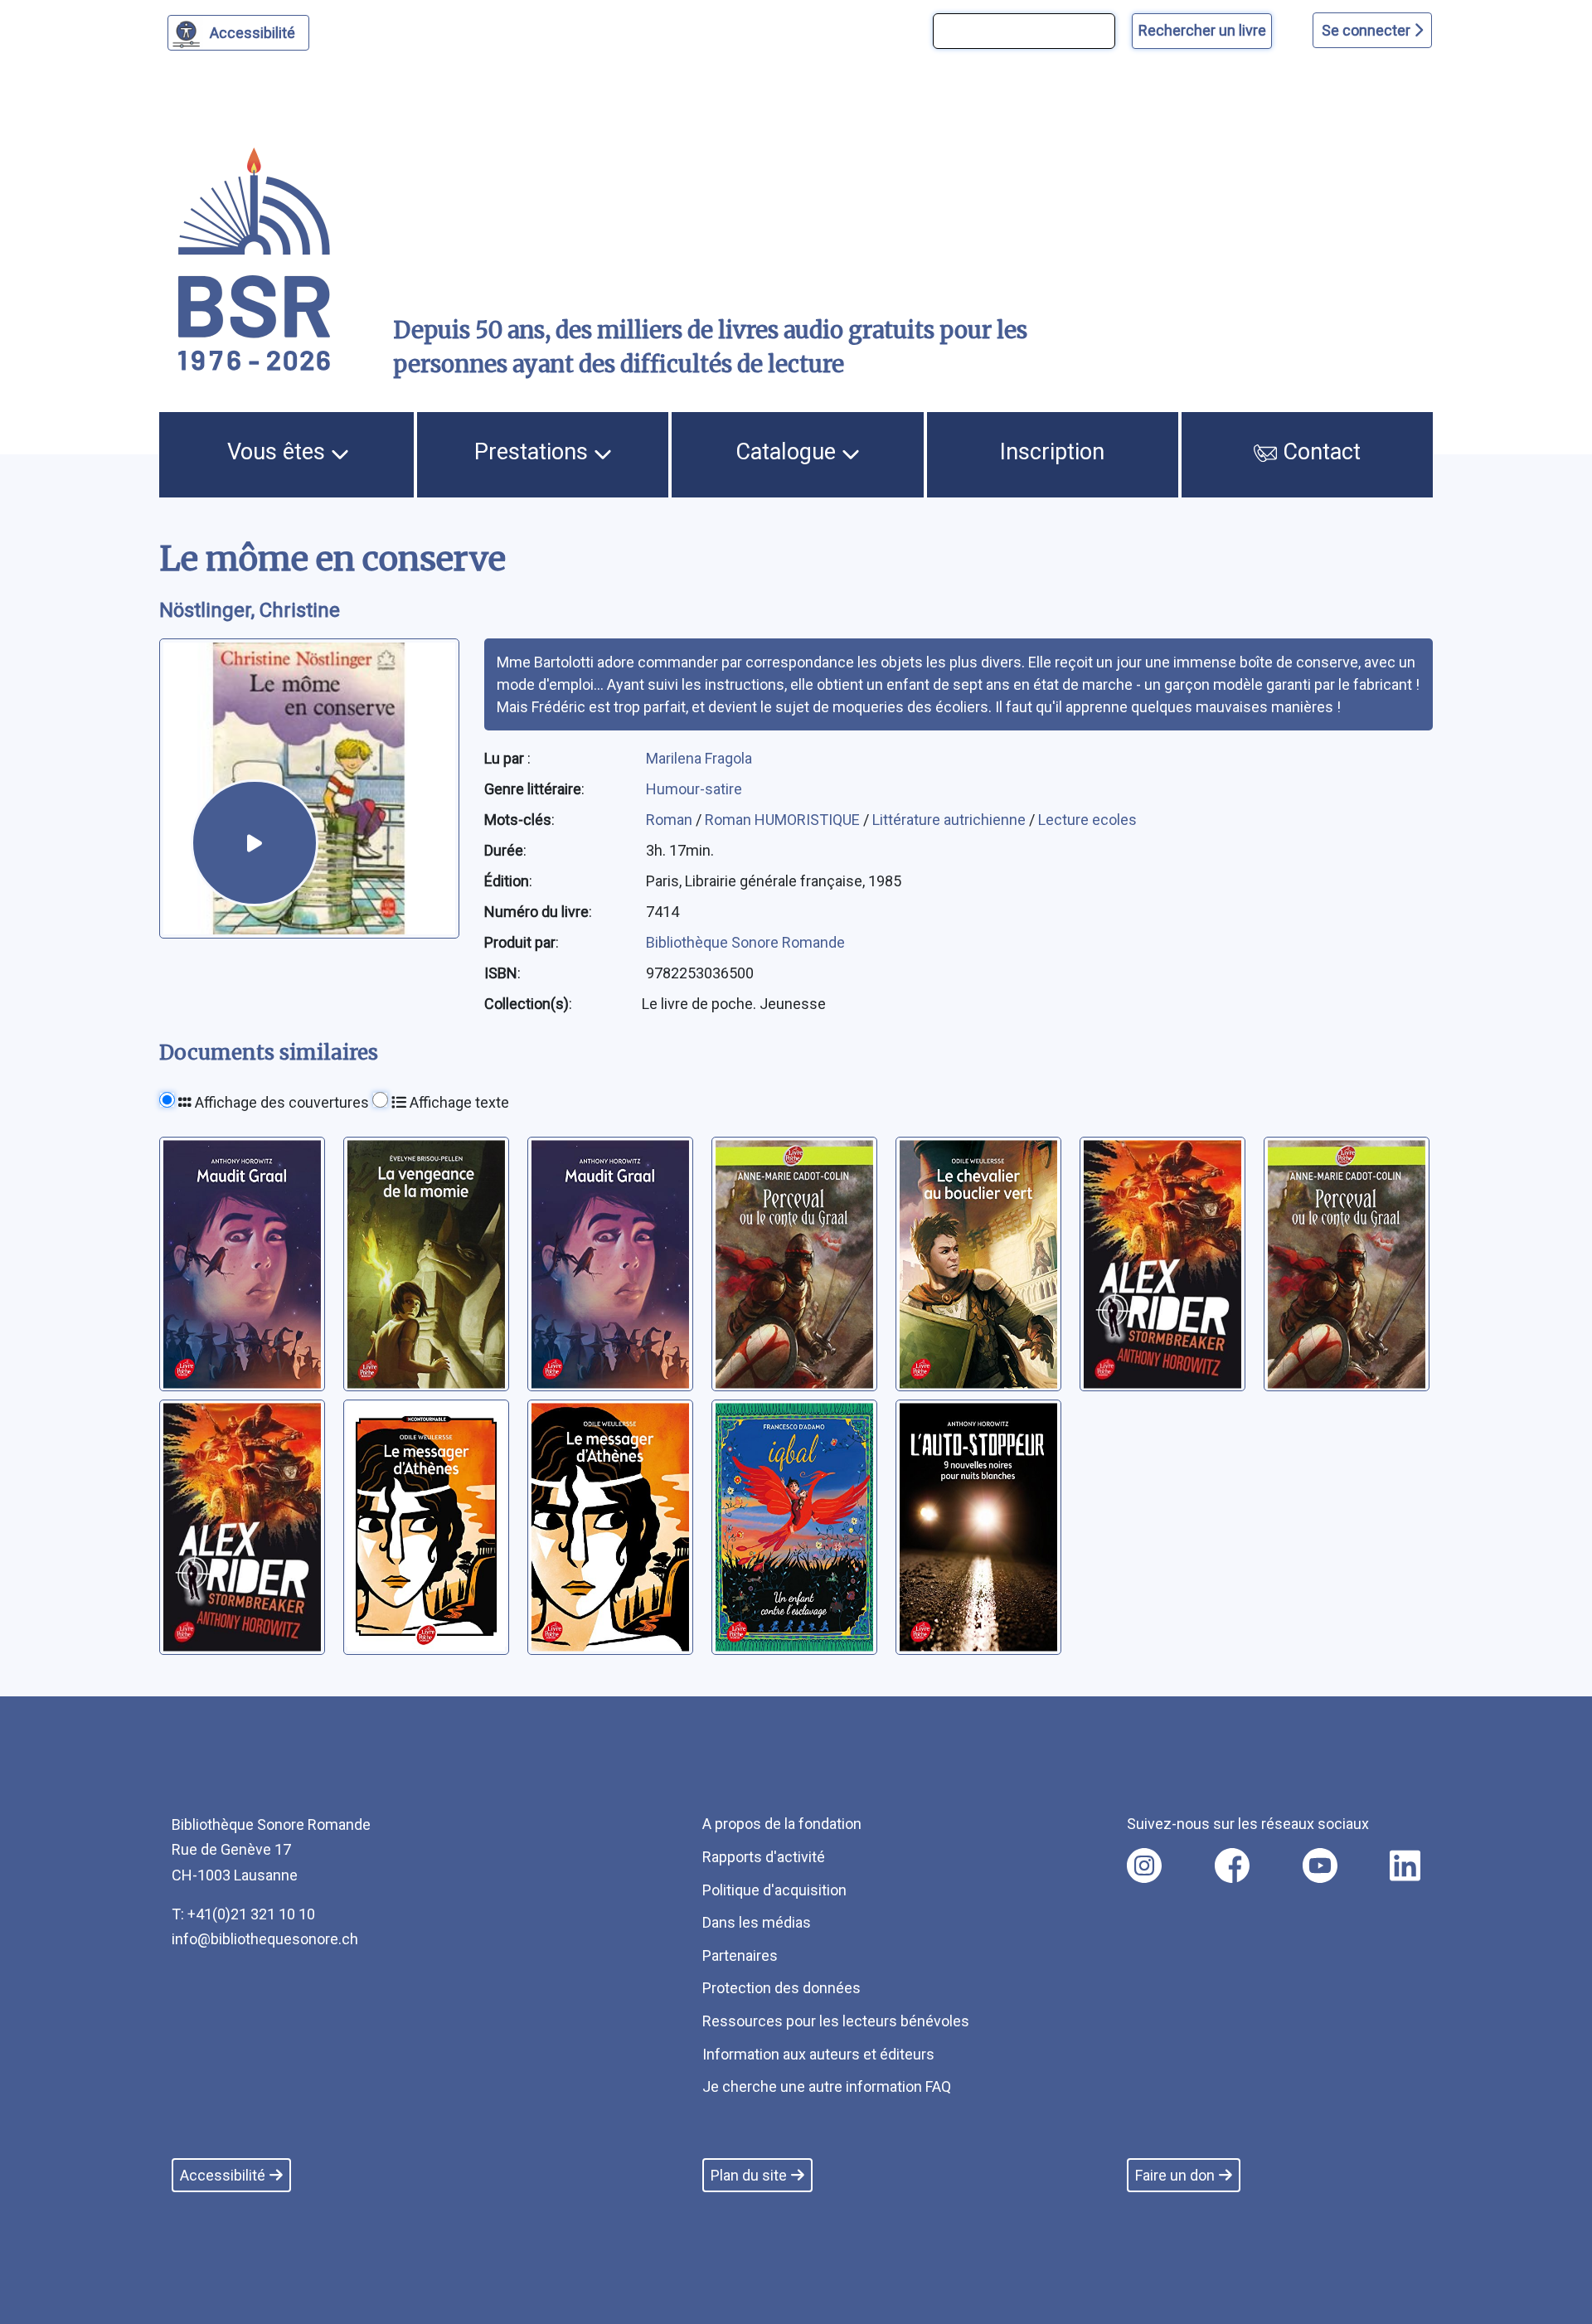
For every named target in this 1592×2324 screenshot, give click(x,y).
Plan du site (749, 2175)
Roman (671, 820)
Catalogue (789, 452)
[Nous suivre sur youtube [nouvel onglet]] (1320, 1866)
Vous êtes (279, 452)
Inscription (1052, 452)
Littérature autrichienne (951, 820)
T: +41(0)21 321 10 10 (243, 1914)
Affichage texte (458, 1102)
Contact (1319, 452)
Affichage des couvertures (280, 1102)
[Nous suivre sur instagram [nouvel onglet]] (1144, 1866)
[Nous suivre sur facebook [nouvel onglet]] (1232, 1866)
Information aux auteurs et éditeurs (818, 2054)
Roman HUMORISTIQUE (784, 820)
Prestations (534, 452)
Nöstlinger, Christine (250, 610)
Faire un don (1175, 2175)
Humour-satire (694, 789)
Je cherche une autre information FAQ (827, 2086)
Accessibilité (252, 33)
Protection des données (781, 1988)
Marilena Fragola (699, 758)
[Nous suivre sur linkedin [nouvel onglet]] (1405, 1866)
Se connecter (1368, 30)
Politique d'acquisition (774, 1890)
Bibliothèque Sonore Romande (745, 942)
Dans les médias (757, 1922)
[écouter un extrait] (255, 843)
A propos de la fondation (782, 1824)
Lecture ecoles (1087, 820)
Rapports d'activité (764, 1857)
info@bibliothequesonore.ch (265, 1939)
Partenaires (740, 1955)
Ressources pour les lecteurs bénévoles (836, 2021)
